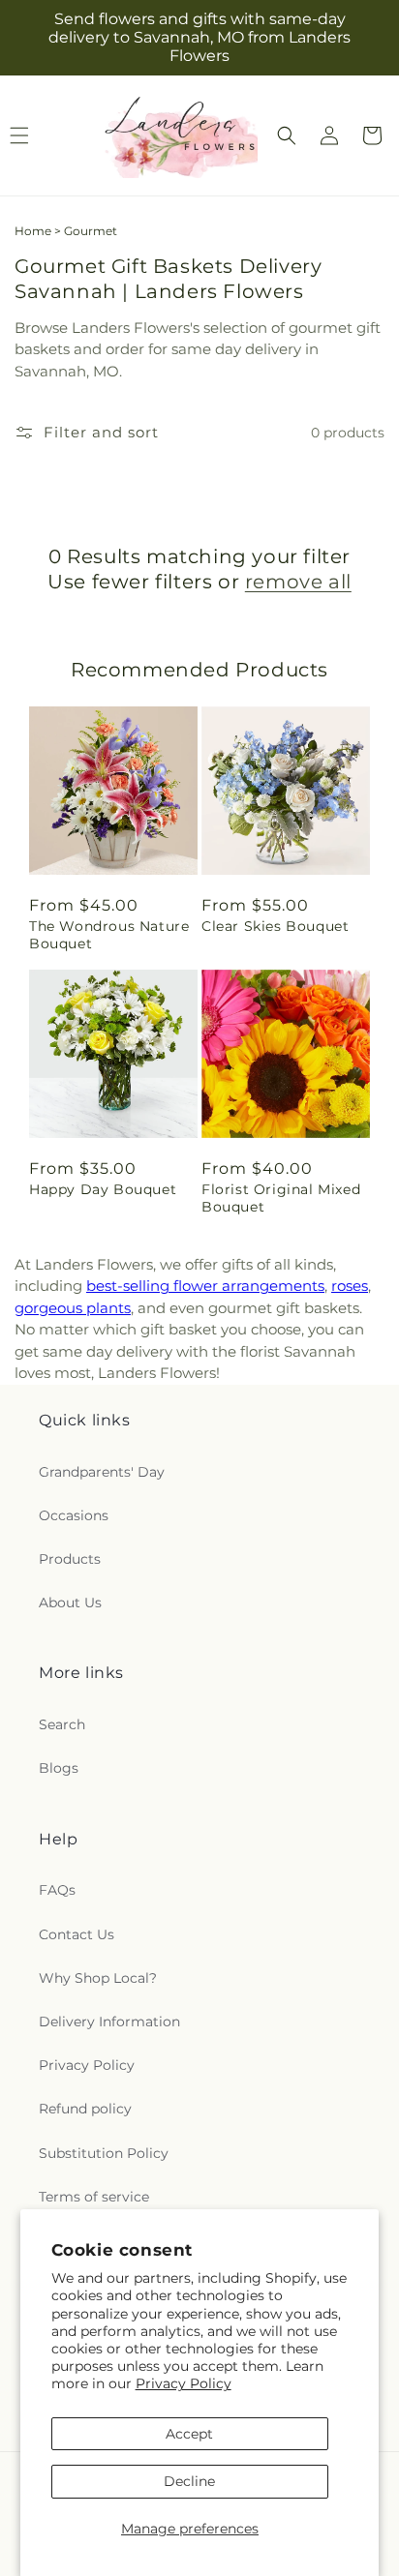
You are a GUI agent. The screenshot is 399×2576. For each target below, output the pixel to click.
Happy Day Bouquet (103, 1189)
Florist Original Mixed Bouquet (281, 1198)
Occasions (74, 1515)
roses (350, 1286)
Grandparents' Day (102, 1472)
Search (62, 1724)
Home (33, 231)
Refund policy (85, 2109)
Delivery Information (109, 2022)
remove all (298, 582)
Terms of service (94, 2197)
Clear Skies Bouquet (275, 926)
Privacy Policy (184, 2383)
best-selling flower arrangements (205, 1286)
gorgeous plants (73, 1308)
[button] (287, 135)
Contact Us (77, 1934)
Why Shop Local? (98, 1978)
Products (70, 1559)
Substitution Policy (104, 2153)
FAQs (57, 1890)
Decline (189, 2481)
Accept (189, 2434)
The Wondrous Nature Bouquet (109, 935)
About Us (70, 1603)
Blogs (59, 1768)
